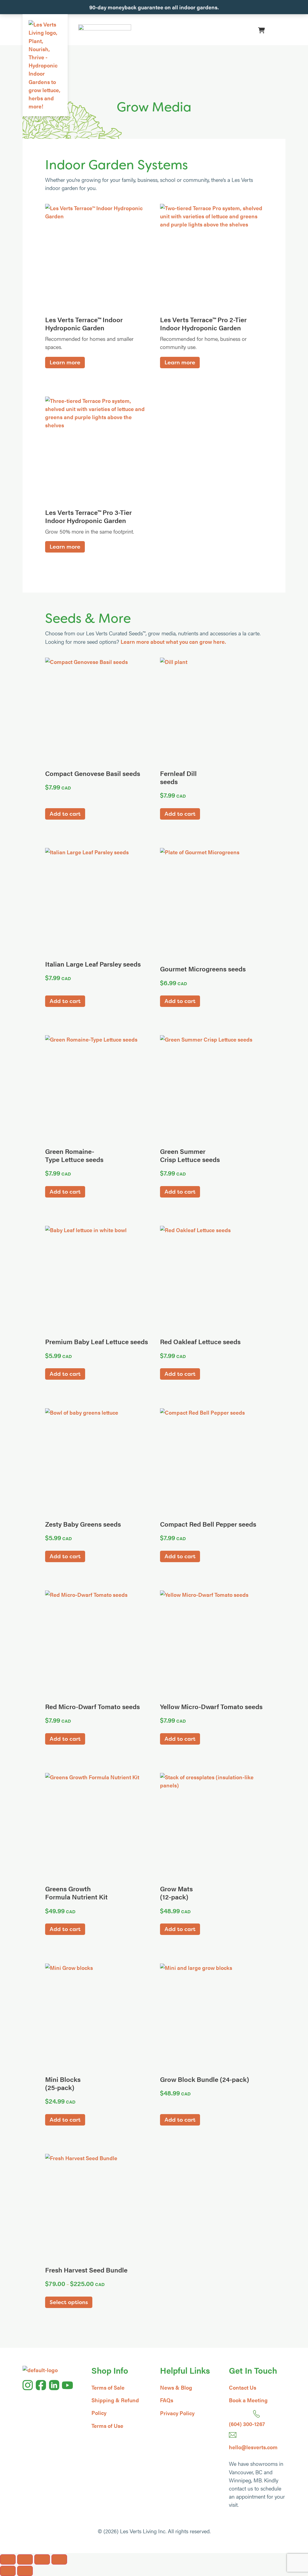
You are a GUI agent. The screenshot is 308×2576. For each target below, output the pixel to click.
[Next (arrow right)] (25, 2571)
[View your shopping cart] (262, 30)
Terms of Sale (108, 2387)
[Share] (42, 2559)
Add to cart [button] (65, 814)
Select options (69, 2302)
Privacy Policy (177, 2413)
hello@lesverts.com (253, 2447)
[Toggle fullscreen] (25, 2559)
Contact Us (243, 2387)
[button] (277, 30)
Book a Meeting (248, 2400)
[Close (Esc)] (59, 2559)
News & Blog (176, 2387)
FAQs (167, 2400)
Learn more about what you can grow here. (173, 642)
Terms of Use (107, 2426)
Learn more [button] (65, 362)
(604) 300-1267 (247, 2424)
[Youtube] (67, 2385)
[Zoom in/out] (8, 2559)
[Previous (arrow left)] (8, 2571)
